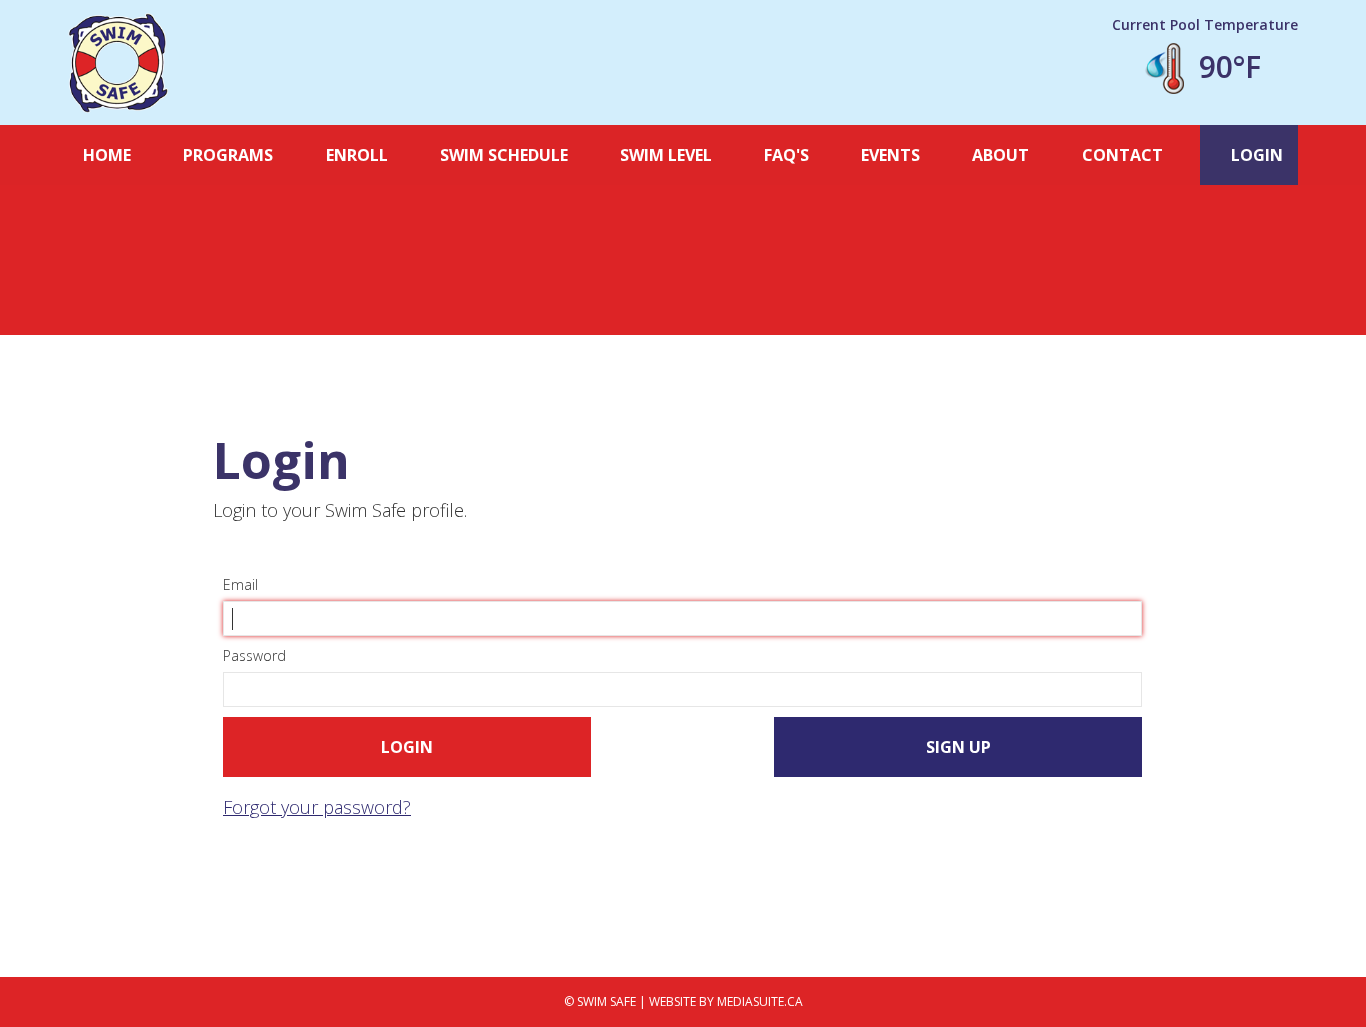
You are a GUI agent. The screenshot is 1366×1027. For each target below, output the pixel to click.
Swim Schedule (504, 155)
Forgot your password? (317, 807)
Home (107, 155)
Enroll (357, 155)
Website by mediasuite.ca (726, 1001)
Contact (1122, 155)
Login (1255, 155)
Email (240, 584)
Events (890, 155)
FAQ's (786, 155)
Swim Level (666, 155)
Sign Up (958, 747)
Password (254, 655)
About (1000, 155)
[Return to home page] (118, 63)
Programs (228, 155)
